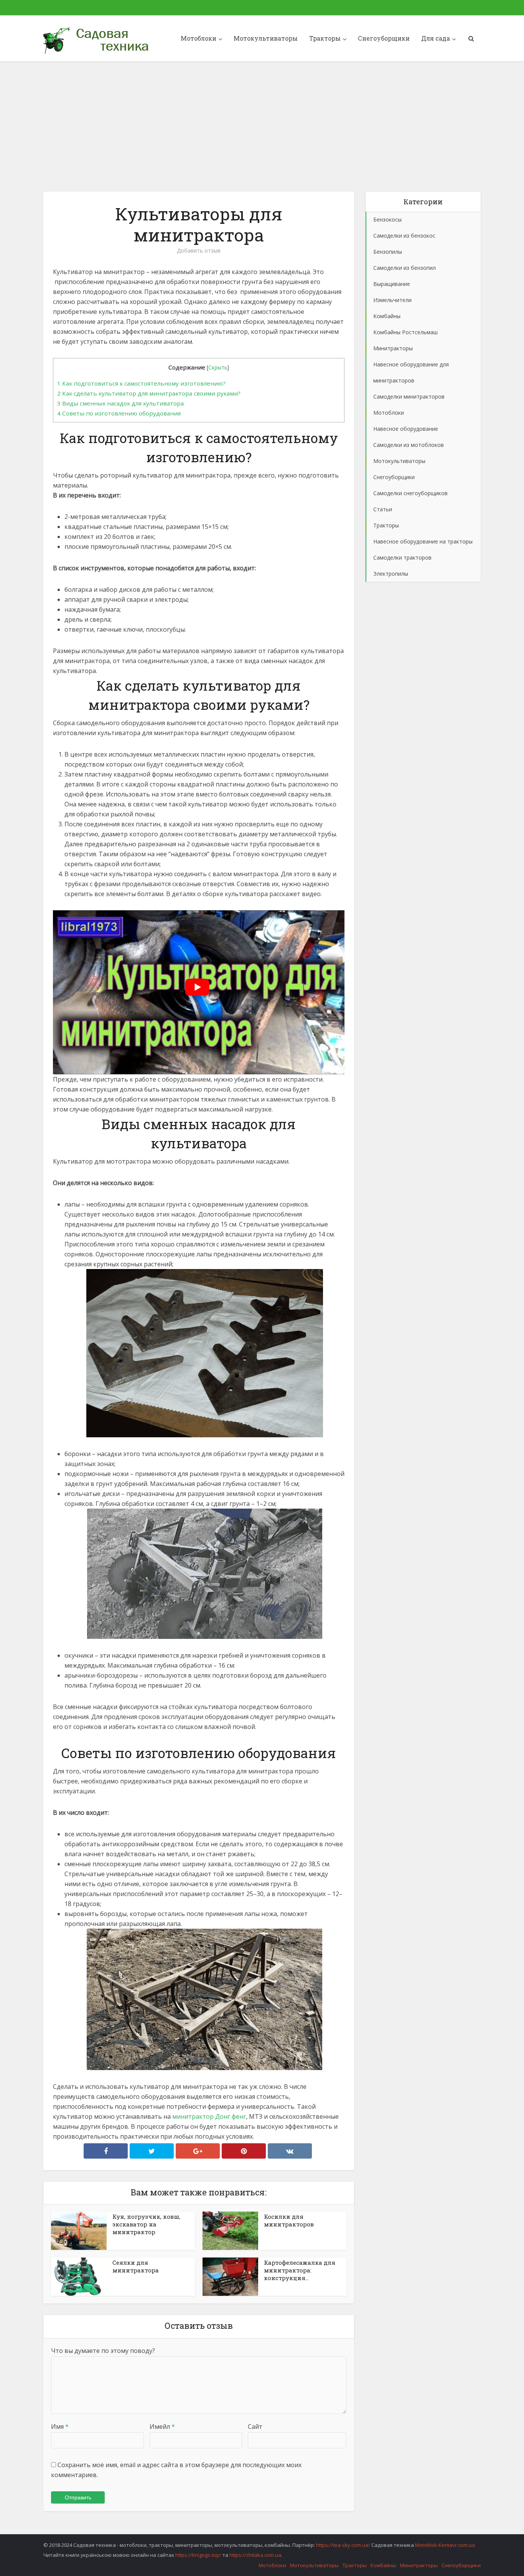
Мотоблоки (199, 38)
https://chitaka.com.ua (255, 2555)
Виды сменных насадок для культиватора (120, 403)
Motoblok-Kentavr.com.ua (445, 2545)
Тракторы (325, 38)
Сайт (255, 2427)
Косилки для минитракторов (289, 2220)
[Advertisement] (262, 126)
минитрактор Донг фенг (209, 2116)
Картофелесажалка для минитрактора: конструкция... (300, 2270)
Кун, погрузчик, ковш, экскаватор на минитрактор (146, 2224)
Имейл (162, 2427)
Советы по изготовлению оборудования (119, 413)
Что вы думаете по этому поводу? (103, 2351)
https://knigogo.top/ (198, 2555)
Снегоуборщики (384, 38)
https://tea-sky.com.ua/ (343, 2545)
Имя (60, 2427)
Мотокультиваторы (266, 38)
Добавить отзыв (199, 251)
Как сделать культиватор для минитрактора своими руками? (149, 393)
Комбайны (383, 2565)
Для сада (436, 38)
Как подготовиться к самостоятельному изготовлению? (141, 383)
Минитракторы (419, 2565)
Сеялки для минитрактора (136, 2266)
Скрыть (218, 367)
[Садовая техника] (97, 40)
